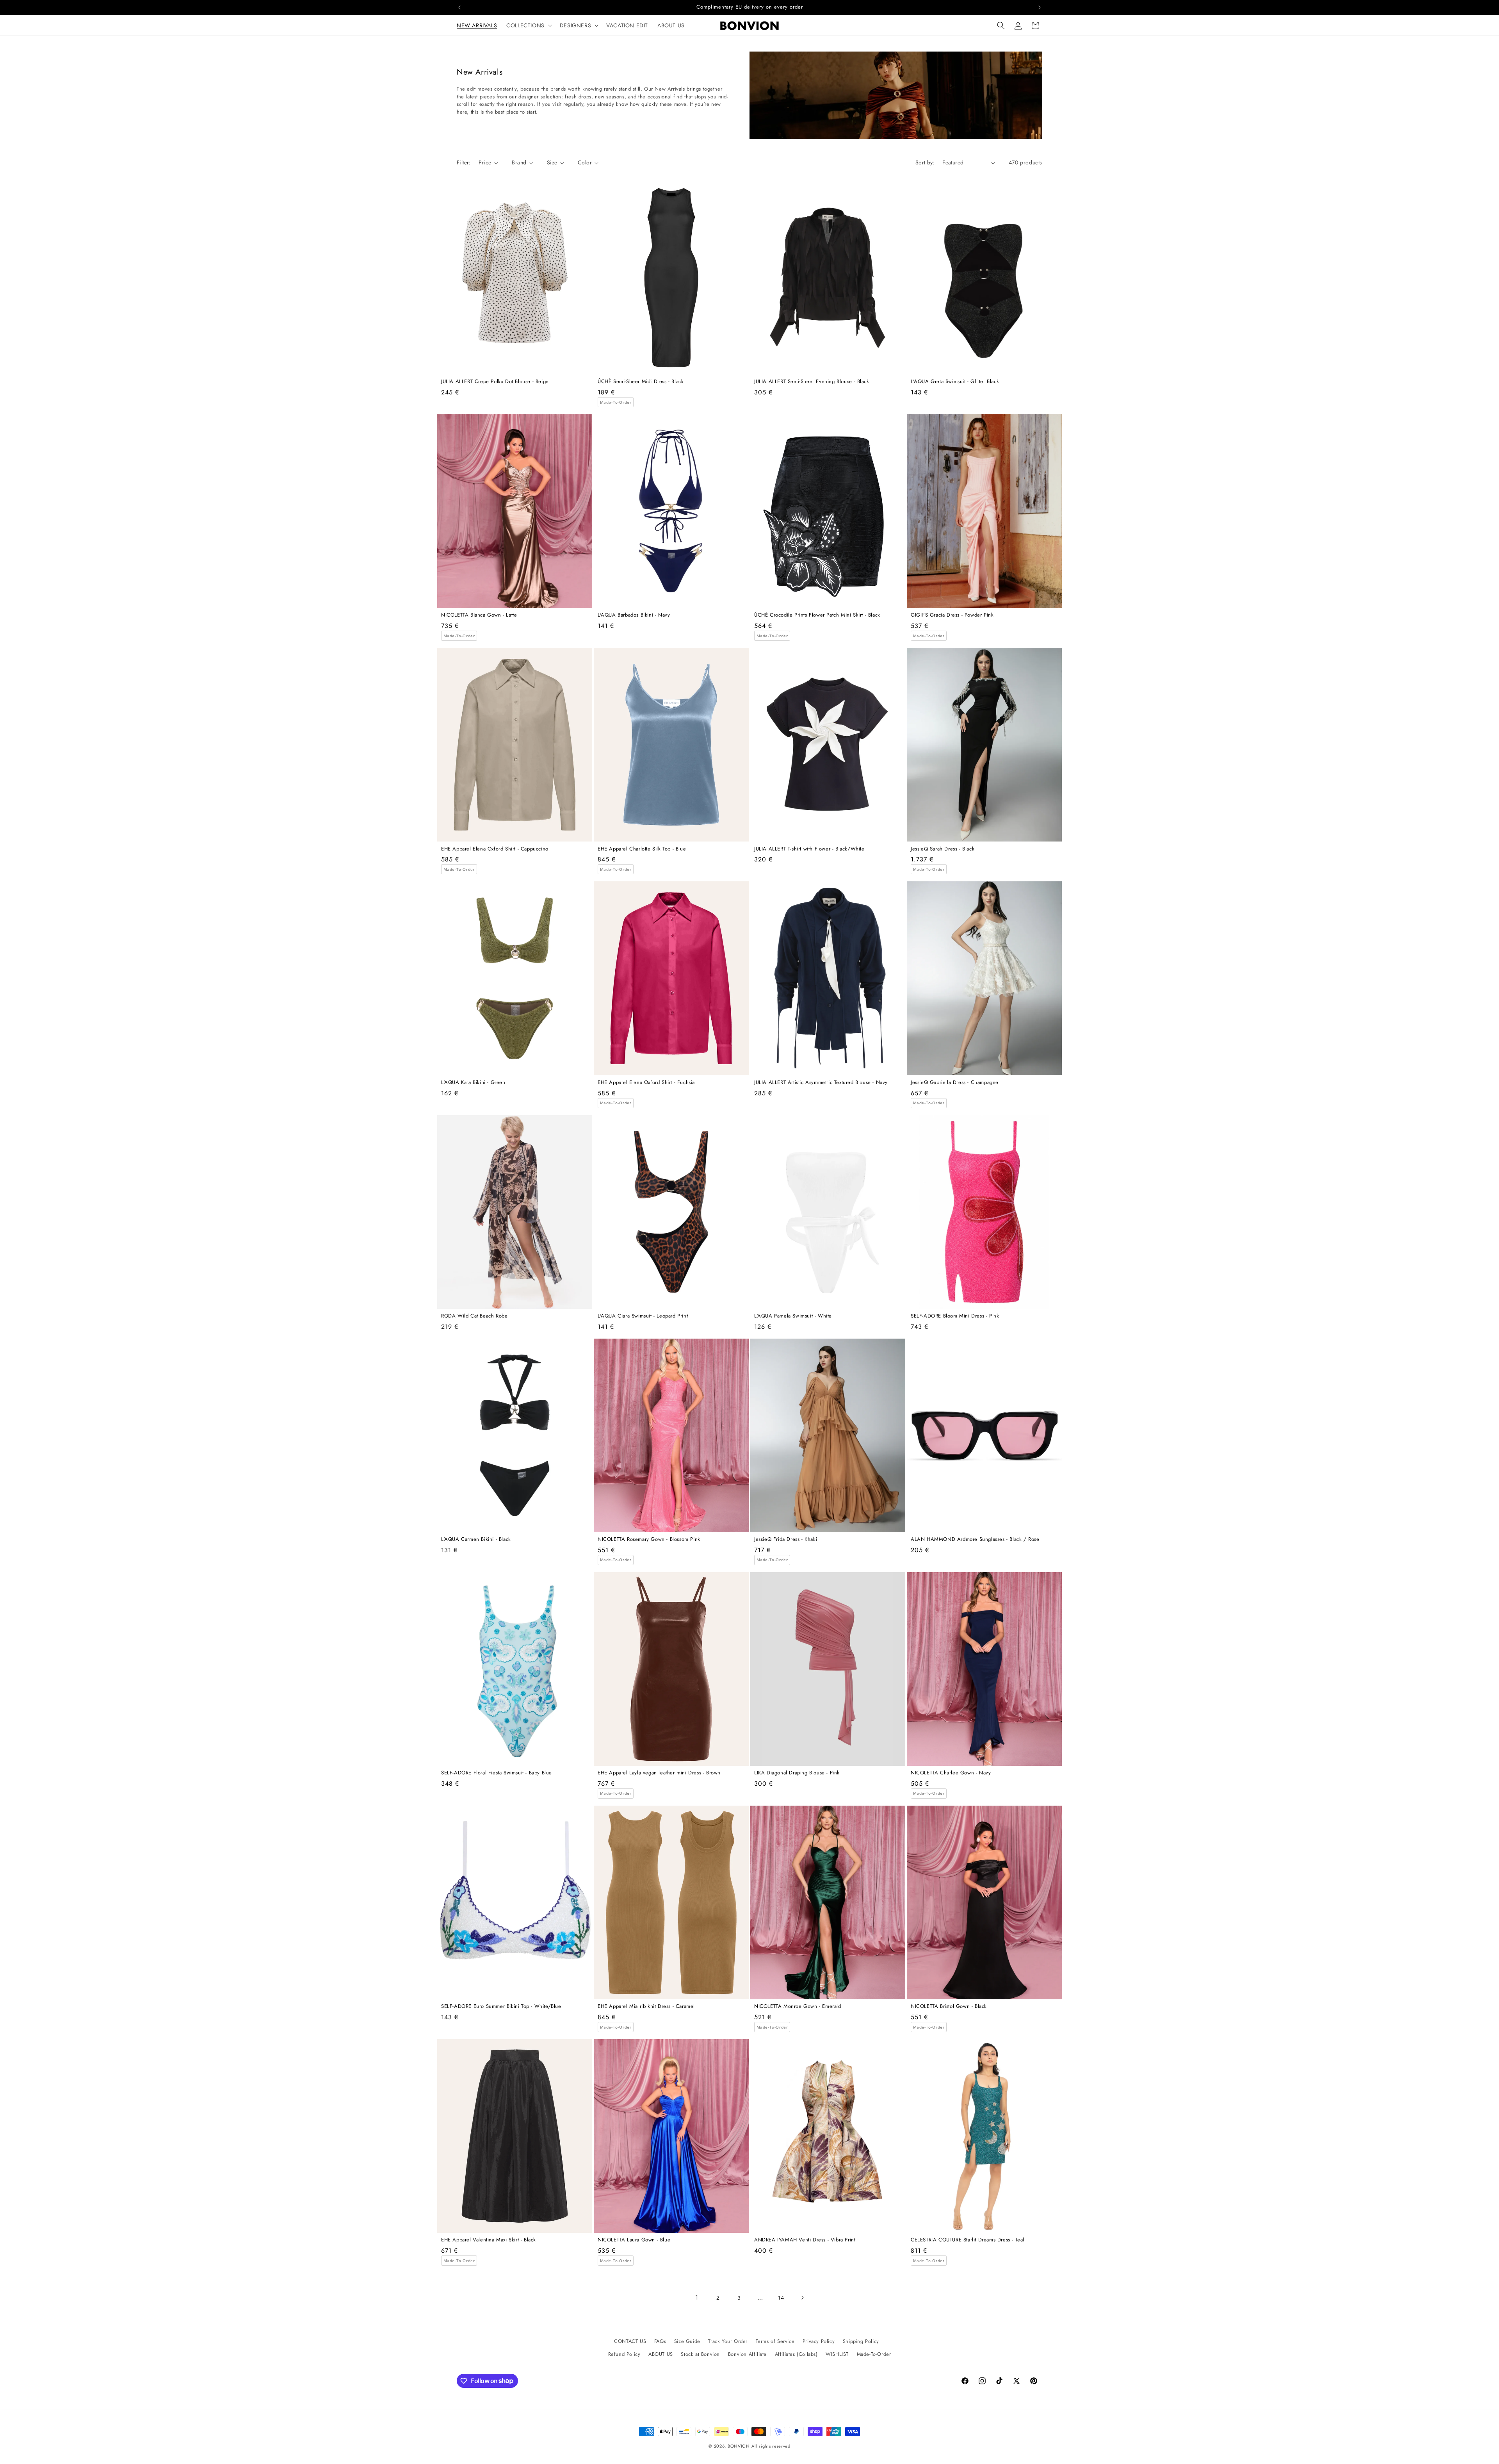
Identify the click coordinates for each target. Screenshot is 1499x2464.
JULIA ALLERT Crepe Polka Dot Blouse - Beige (495, 382)
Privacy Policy (819, 2341)
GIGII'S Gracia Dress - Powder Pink (952, 615)
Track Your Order (728, 2341)
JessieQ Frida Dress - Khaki (786, 1540)
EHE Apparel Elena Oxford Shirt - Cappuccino (495, 849)
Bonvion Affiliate (747, 2354)
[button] (528, 25)
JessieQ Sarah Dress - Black (943, 849)
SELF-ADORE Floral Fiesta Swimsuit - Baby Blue (497, 1773)
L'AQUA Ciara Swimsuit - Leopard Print (643, 1316)
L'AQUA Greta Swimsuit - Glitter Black (955, 382)
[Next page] (802, 2298)
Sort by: (925, 162)
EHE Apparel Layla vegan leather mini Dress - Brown (659, 1773)
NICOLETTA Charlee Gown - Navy (951, 1773)
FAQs (660, 2341)
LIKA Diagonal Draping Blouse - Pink (797, 1773)
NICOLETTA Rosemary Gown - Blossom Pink (649, 1540)
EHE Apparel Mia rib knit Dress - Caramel (646, 2007)
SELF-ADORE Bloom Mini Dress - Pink (955, 1316)
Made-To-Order (874, 2354)
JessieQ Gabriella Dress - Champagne (955, 1083)
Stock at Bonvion (700, 2354)
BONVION (739, 2446)
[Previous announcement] (459, 7)
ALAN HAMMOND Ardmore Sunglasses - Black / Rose (975, 1540)
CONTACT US (630, 2341)
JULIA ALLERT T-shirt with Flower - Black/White (809, 849)
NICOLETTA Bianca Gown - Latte (479, 615)
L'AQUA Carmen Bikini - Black (476, 1540)
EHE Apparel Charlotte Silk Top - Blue (642, 849)
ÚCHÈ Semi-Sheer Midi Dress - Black (641, 382)
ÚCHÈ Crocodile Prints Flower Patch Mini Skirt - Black (817, 615)
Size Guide (687, 2341)
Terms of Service (775, 2341)
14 (781, 2298)
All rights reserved (771, 2446)
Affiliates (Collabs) (796, 2354)
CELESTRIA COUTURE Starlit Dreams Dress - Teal (968, 2240)
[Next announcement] (1040, 7)
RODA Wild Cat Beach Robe (474, 1316)
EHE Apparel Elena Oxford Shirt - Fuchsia (646, 1083)
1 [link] (697, 2297)
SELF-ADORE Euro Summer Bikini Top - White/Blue (501, 2007)
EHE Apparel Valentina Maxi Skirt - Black (489, 2240)
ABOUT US (661, 2354)
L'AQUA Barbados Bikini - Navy (634, 615)
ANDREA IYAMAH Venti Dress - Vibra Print (805, 2240)
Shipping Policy (861, 2341)
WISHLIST (837, 2354)
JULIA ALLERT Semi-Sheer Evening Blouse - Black (812, 382)
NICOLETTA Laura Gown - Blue (634, 2240)
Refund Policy (624, 2354)
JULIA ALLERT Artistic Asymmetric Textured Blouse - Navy (821, 1083)
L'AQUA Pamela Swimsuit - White (793, 1316)
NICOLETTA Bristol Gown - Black (949, 2007)
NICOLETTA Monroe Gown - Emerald (798, 2007)
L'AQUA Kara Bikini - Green (473, 1083)
